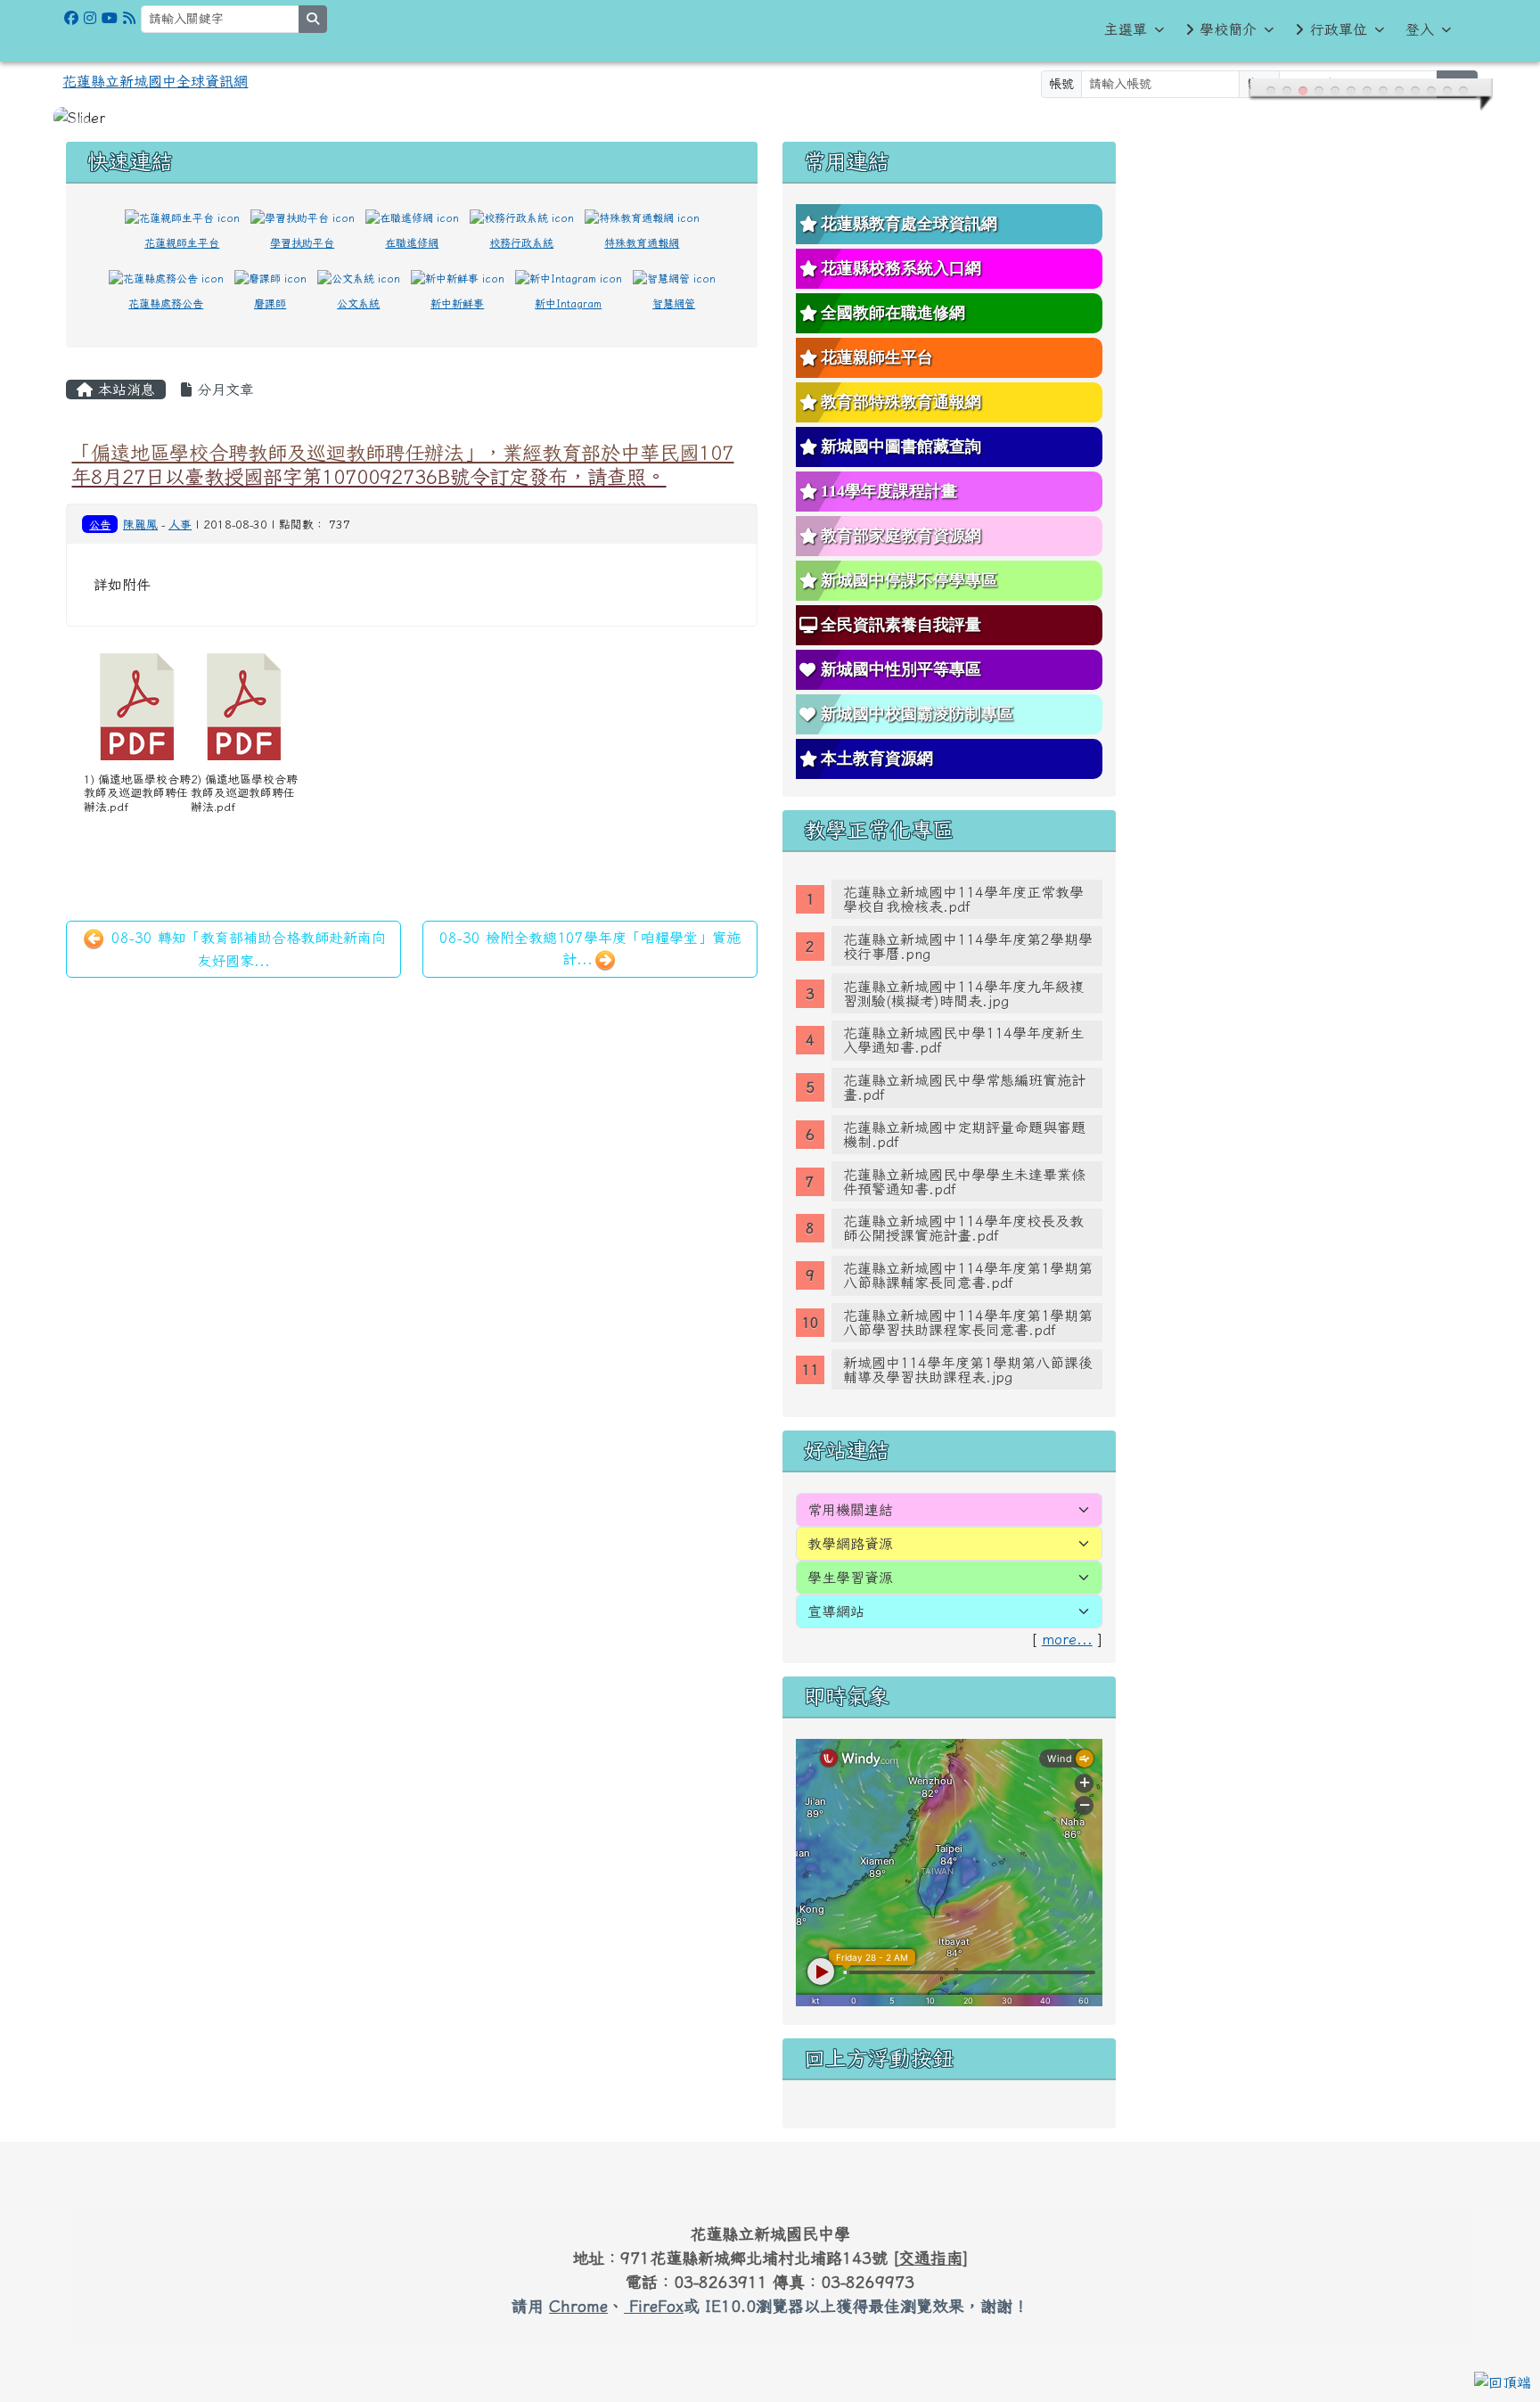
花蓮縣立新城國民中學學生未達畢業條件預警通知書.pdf (964, 1160)
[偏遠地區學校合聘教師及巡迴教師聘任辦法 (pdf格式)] (137, 685)
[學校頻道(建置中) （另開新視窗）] (110, 18)
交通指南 (930, 2236)
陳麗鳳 (140, 503)
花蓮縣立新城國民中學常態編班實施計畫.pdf (964, 1066)
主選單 (1126, 29)
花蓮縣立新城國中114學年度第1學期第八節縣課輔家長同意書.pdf (968, 1254)
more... (1067, 1618)
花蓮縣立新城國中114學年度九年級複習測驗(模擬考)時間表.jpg (963, 972)
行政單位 (1339, 29)
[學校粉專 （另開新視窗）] (71, 18)
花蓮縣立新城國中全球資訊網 (155, 81)
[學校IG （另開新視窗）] (90, 18)
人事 (180, 503)
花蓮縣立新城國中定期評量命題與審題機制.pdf (964, 1113)
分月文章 (223, 368)
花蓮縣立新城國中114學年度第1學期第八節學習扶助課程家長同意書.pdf (968, 1301)
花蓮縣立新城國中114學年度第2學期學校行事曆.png (968, 925)
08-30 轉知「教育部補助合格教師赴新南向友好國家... (246, 928)
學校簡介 (1228, 29)
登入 (1420, 29)
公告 (100, 503)
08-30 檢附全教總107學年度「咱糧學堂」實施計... (590, 927)
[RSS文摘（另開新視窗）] (129, 18)
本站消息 (124, 368)
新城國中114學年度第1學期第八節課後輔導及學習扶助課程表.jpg (968, 1349)
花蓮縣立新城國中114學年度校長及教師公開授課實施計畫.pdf (963, 1207)
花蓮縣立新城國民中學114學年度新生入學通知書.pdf (963, 1019)
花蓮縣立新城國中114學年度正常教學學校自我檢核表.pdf (963, 878)
